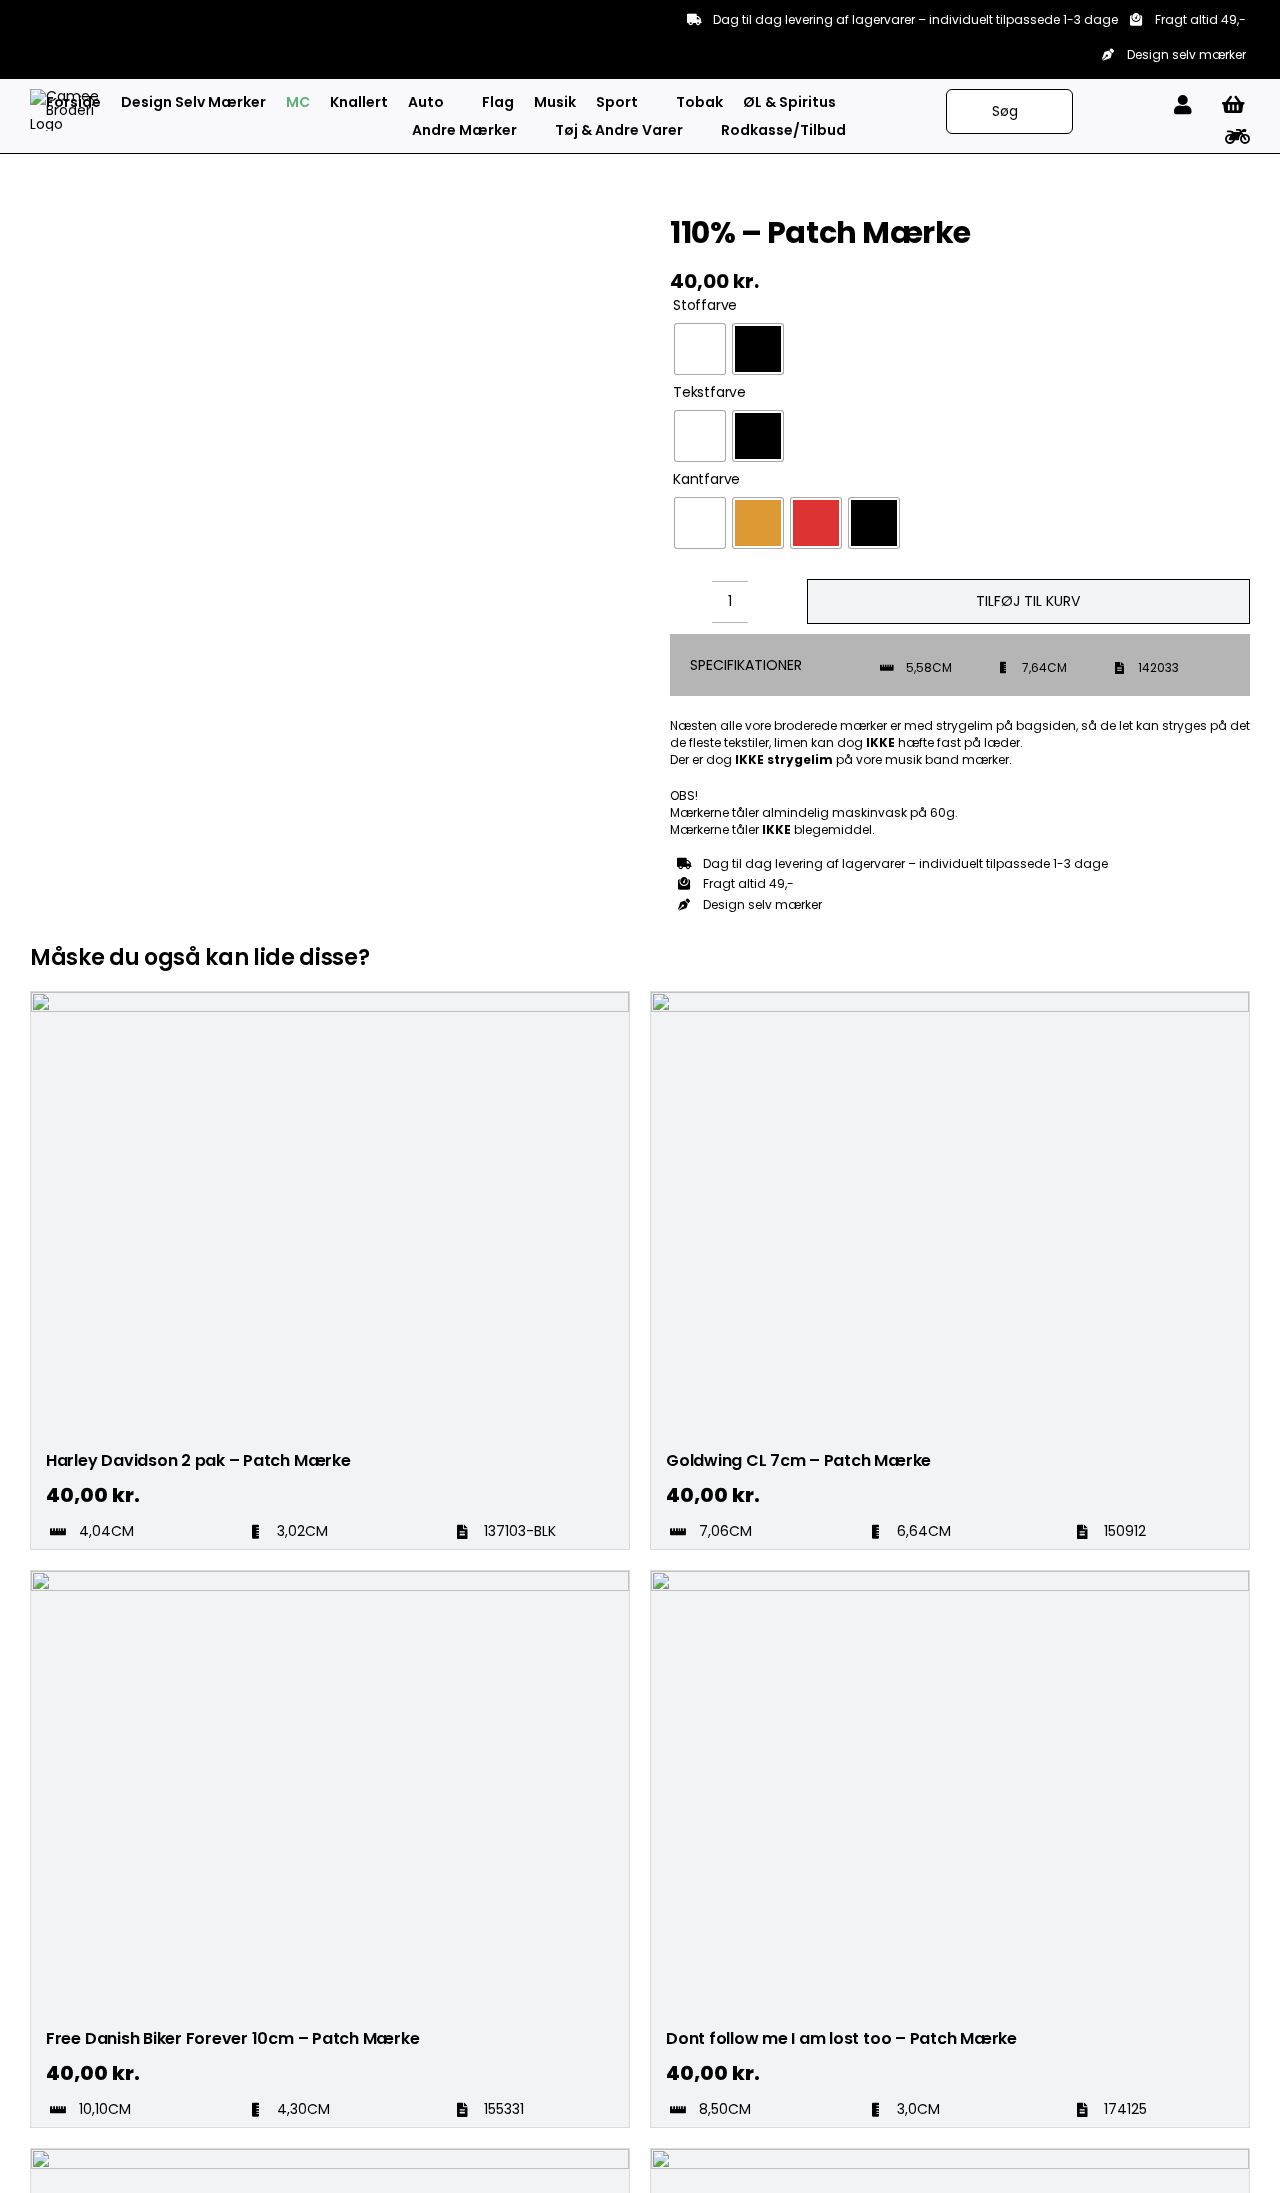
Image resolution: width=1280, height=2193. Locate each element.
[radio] (700, 349)
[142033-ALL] (144, 215)
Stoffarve (705, 305)
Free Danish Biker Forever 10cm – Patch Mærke (232, 2038)
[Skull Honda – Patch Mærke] (330, 2158)
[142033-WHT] (144, 294)
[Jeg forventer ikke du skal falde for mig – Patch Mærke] (950, 2158)
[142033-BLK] (144, 274)
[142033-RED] (144, 235)
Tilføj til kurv (1028, 601)
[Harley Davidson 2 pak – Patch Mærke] (330, 1001)
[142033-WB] (144, 313)
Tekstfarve (709, 392)
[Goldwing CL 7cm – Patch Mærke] (950, 1001)
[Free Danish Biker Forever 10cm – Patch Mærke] (330, 1580)
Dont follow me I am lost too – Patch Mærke (841, 2038)
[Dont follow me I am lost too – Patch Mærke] (950, 1580)
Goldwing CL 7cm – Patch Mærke (798, 1460)
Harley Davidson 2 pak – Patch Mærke (198, 1460)
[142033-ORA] (144, 254)
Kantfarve (706, 479)
